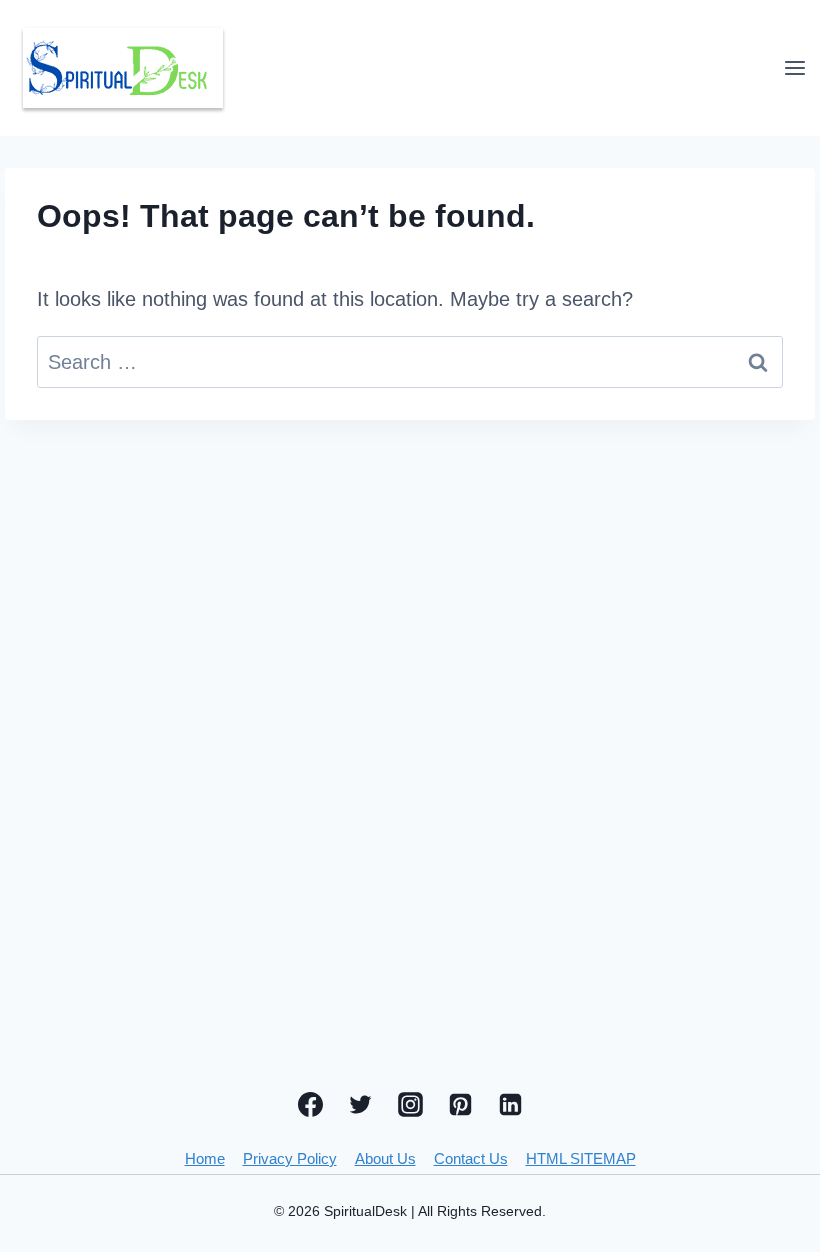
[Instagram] (410, 1104)
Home (205, 1158)
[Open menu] (794, 67)
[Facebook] (310, 1104)
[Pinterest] (460, 1104)
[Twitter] (360, 1104)
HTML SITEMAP (581, 1158)
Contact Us (471, 1158)
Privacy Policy (290, 1158)
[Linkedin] (510, 1104)
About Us (385, 1158)
